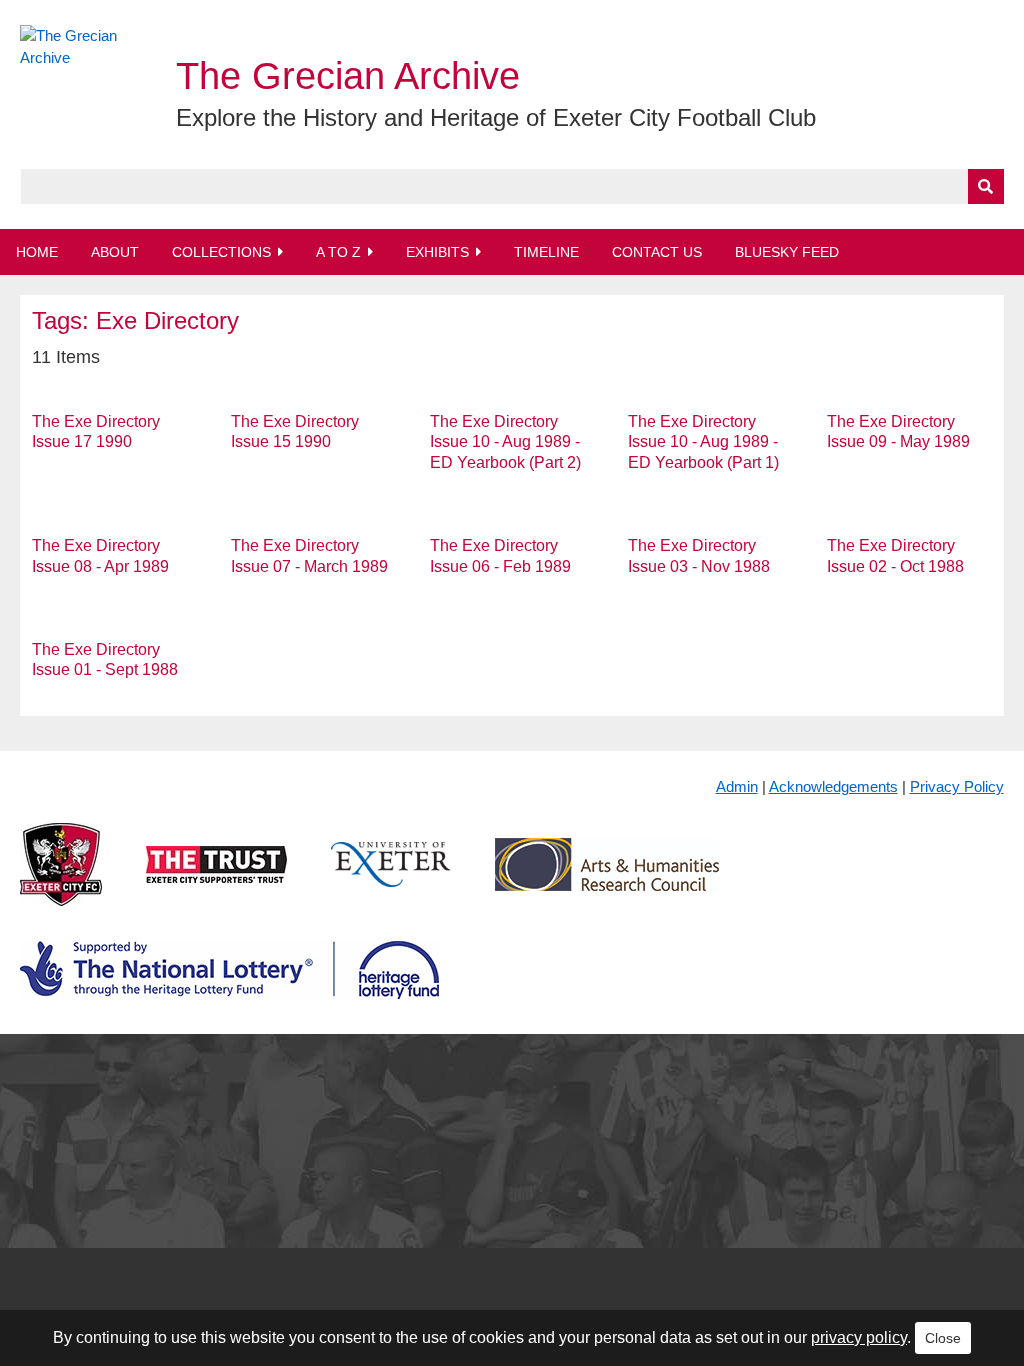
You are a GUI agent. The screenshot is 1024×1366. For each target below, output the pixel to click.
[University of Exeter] (391, 880)
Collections (221, 252)
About (115, 252)
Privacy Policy (957, 786)
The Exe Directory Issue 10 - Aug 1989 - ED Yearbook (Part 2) (505, 442)
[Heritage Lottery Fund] (229, 986)
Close (943, 1338)
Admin (737, 786)
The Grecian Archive (348, 76)
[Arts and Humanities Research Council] (607, 880)
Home (37, 252)
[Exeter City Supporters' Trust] (216, 880)
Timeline (546, 252)
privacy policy (859, 1337)
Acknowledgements (833, 786)
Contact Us (657, 252)
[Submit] (986, 186)
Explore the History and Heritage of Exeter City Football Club (496, 117)
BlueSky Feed (787, 252)
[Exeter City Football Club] (61, 880)
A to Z (338, 252)
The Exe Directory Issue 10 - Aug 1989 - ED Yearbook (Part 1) (703, 442)
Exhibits (437, 252)
